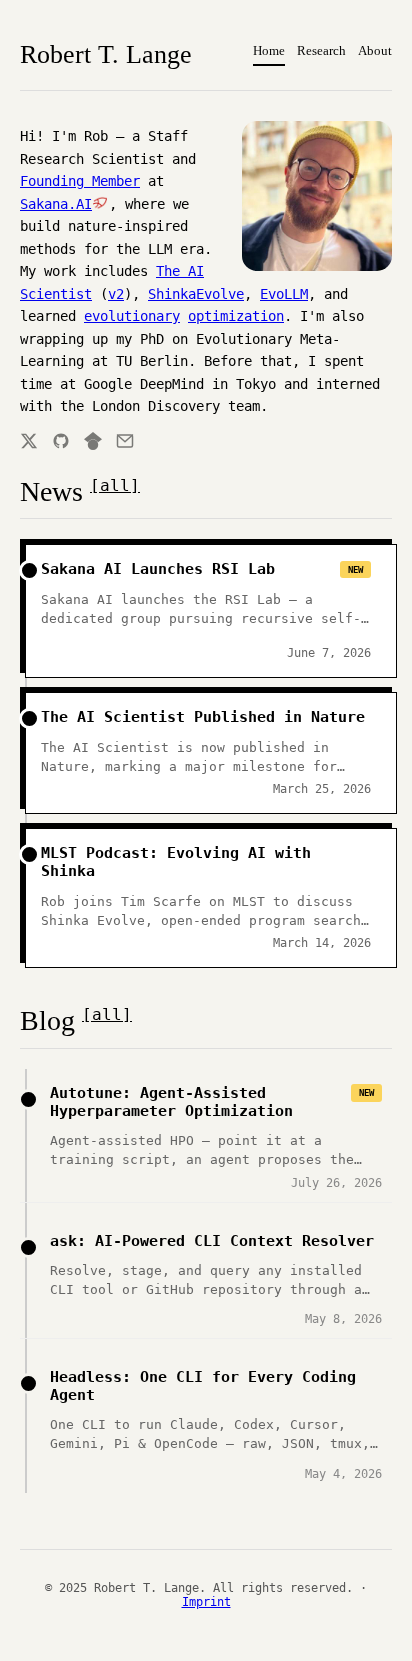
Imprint (206, 1602)
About (375, 51)
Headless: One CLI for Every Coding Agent (203, 1386)
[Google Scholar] (93, 441)
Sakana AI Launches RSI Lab (158, 569)
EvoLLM (284, 294)
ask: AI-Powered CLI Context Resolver (212, 1241)
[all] (115, 485)
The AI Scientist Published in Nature (203, 717)
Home (269, 51)
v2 (116, 294)
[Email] (125, 441)
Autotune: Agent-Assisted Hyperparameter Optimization (171, 1102)
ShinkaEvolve (196, 294)
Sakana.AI (56, 204)
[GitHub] (61, 441)
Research (321, 51)
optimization (236, 316)
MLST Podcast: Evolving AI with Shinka (176, 862)
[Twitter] (29, 441)
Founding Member (80, 181)
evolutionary (132, 316)
